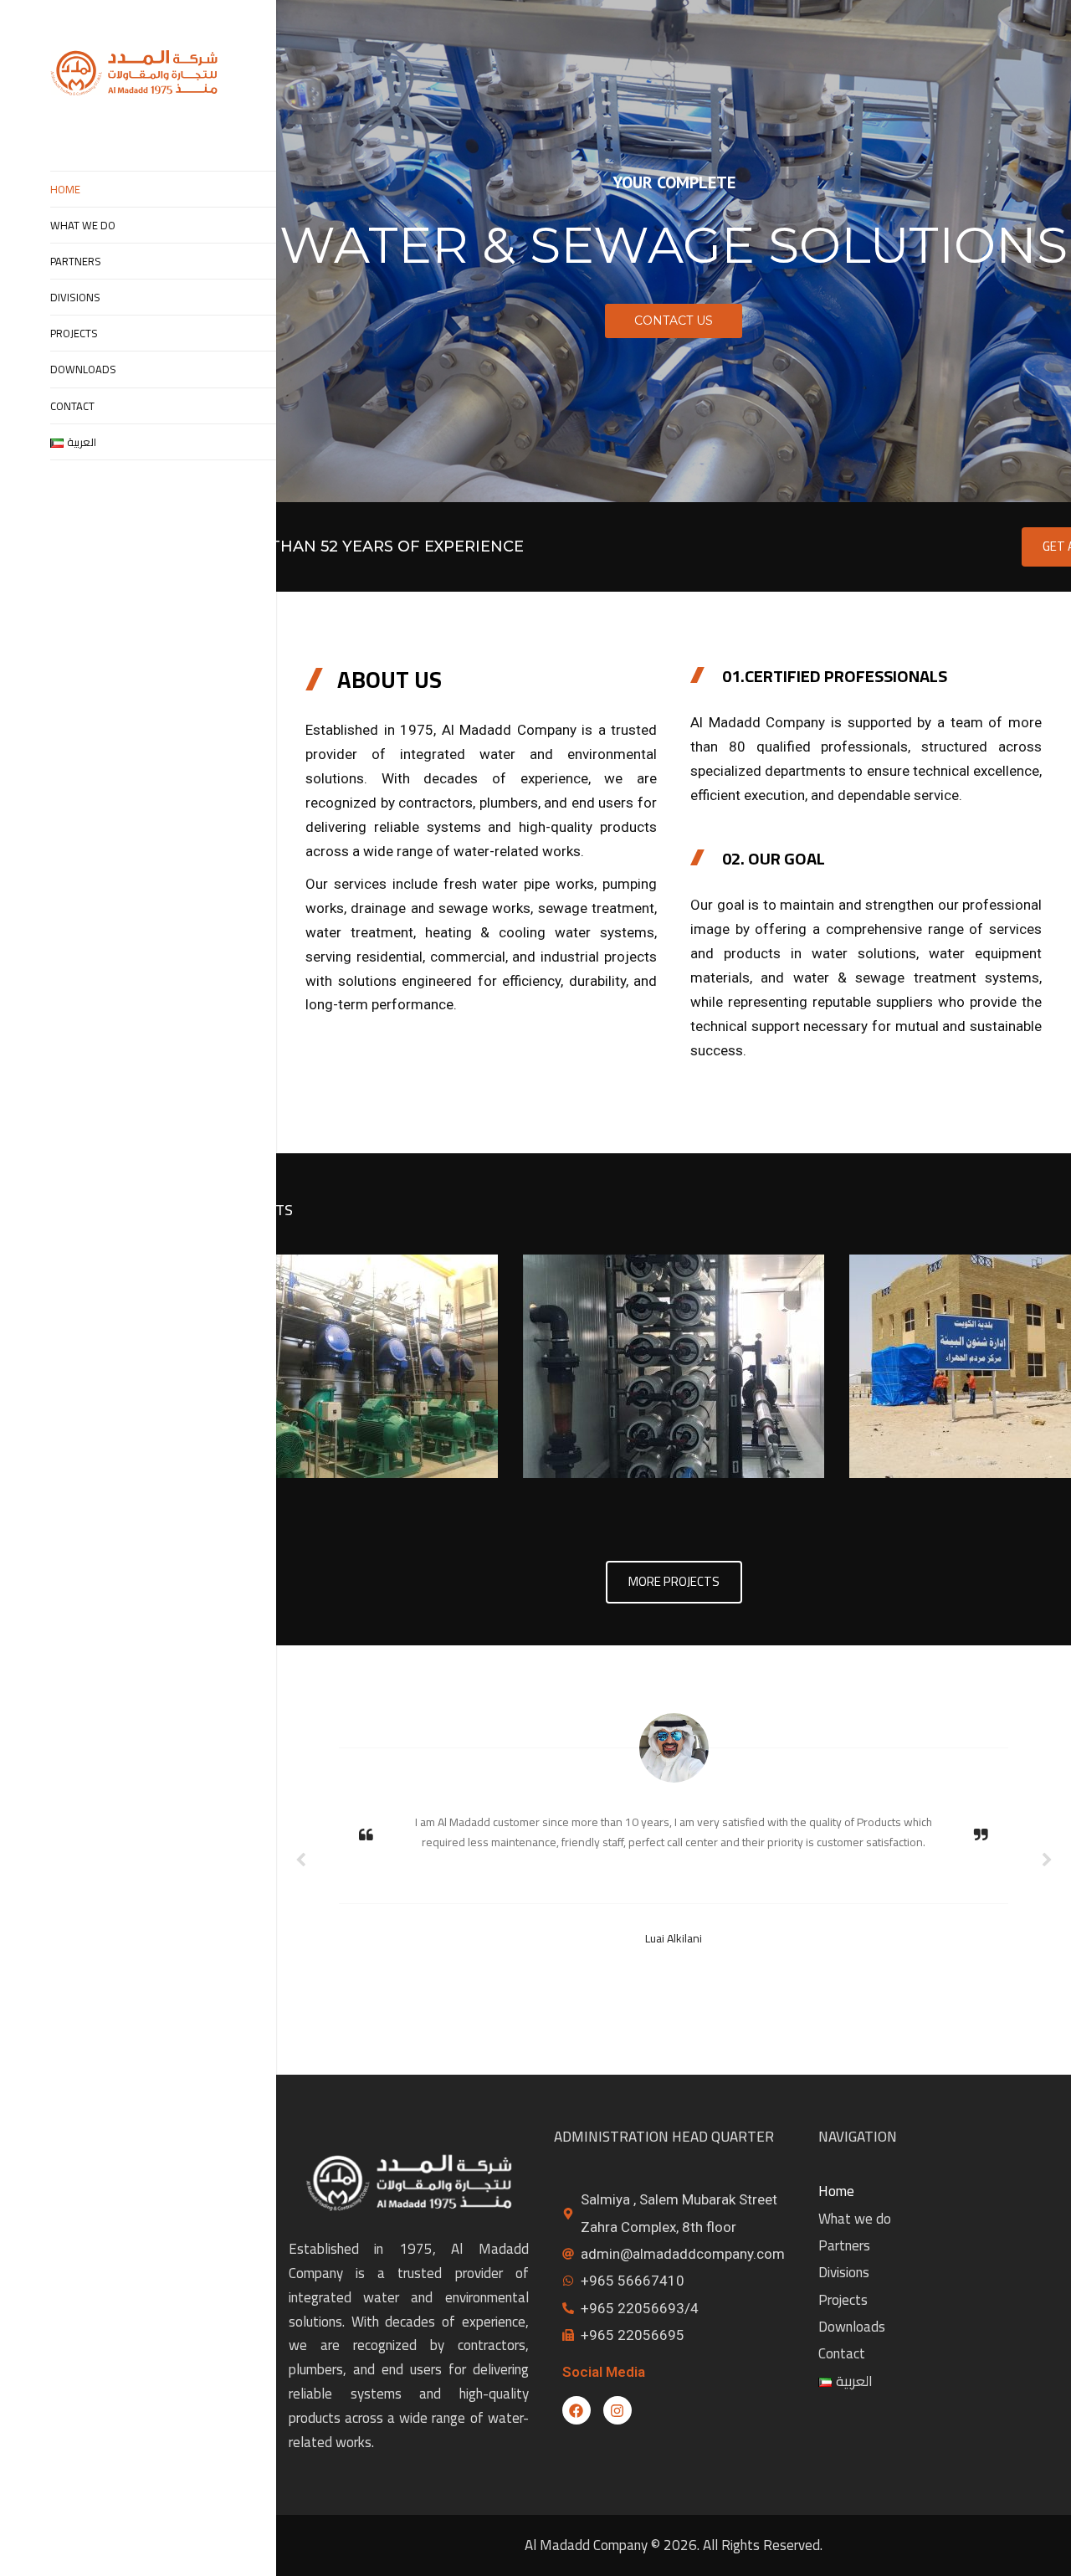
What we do (83, 225)
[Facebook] (576, 2410)
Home (65, 189)
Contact (72, 406)
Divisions (75, 297)
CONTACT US (674, 321)
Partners (76, 261)
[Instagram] (617, 2410)
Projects (74, 333)
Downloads (83, 369)
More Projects (674, 1581)
